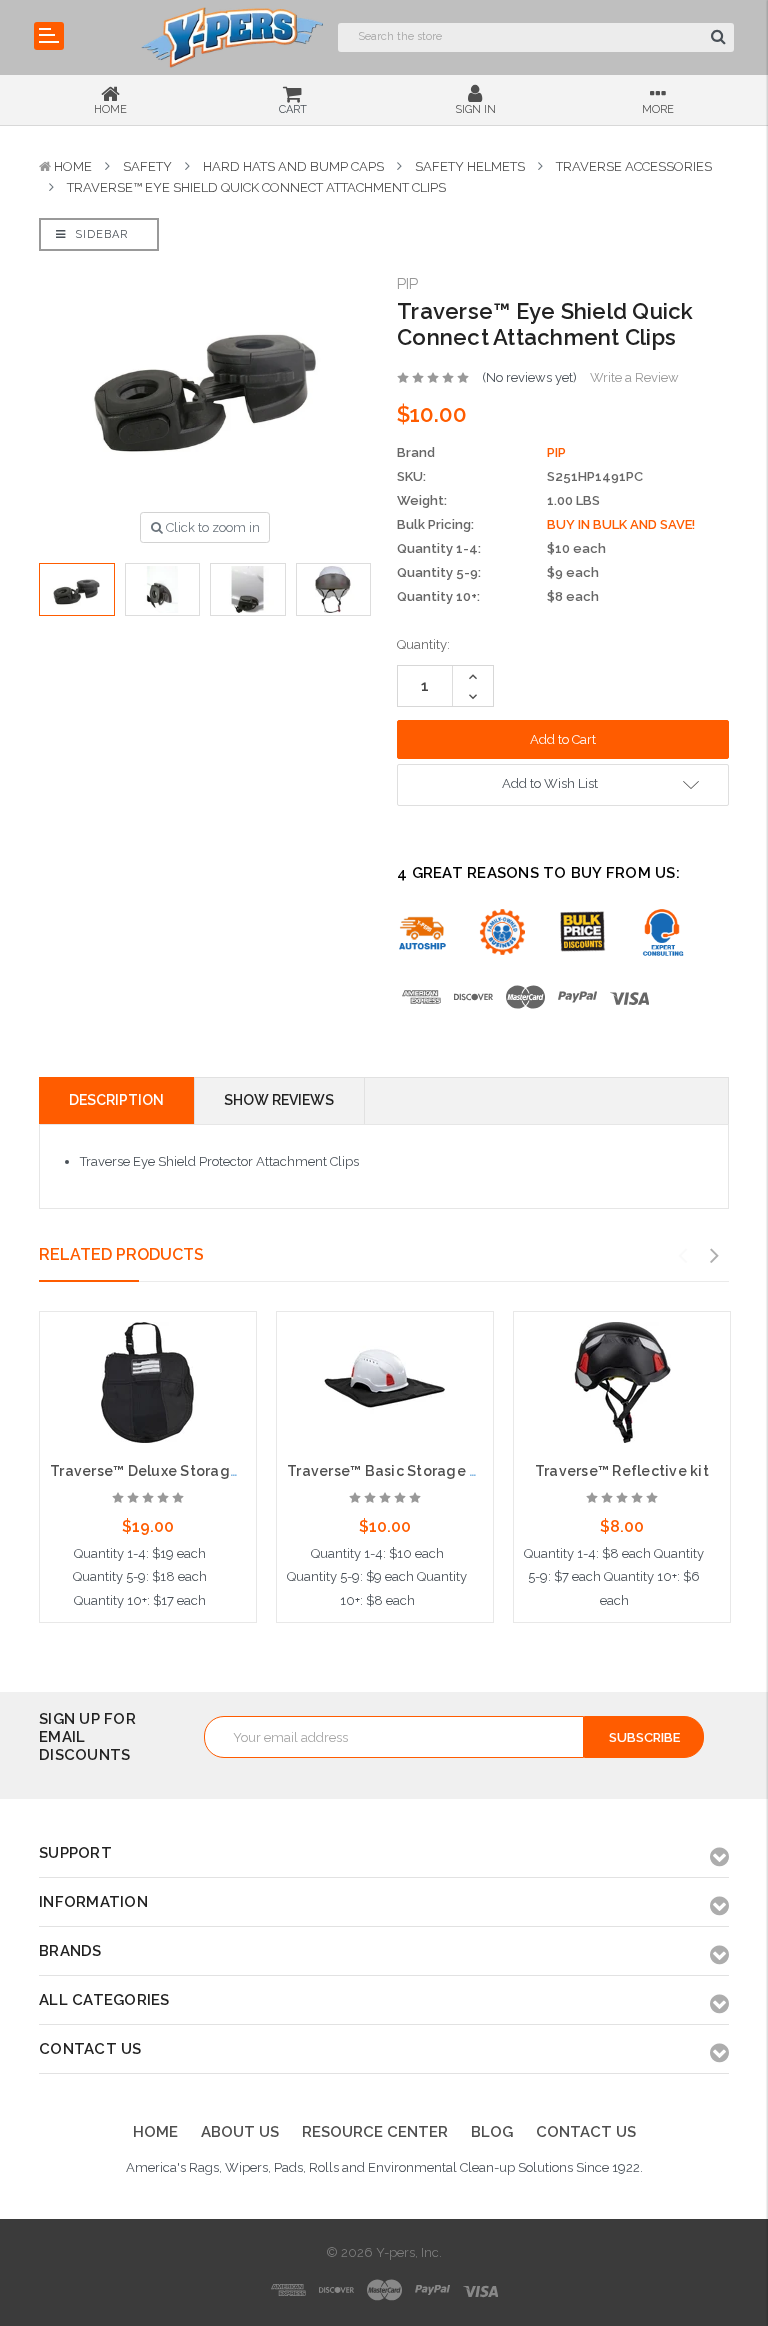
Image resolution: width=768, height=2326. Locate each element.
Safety (147, 166)
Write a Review (634, 377)
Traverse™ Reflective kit (622, 1471)
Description (116, 1100)
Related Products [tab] (121, 1254)
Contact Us (586, 2132)
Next (715, 1256)
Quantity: (423, 644)
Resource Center (375, 2132)
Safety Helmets (470, 166)
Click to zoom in (211, 527)
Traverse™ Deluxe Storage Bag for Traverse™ (212, 1471)
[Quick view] (148, 1358)
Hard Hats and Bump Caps (293, 166)
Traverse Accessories (634, 166)
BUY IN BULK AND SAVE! (621, 524)
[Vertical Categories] (49, 36)
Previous (683, 1256)
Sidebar (99, 234)
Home (73, 166)
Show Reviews (279, 1100)
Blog (492, 2132)
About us (240, 2132)
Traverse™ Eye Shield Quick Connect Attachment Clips (256, 187)
